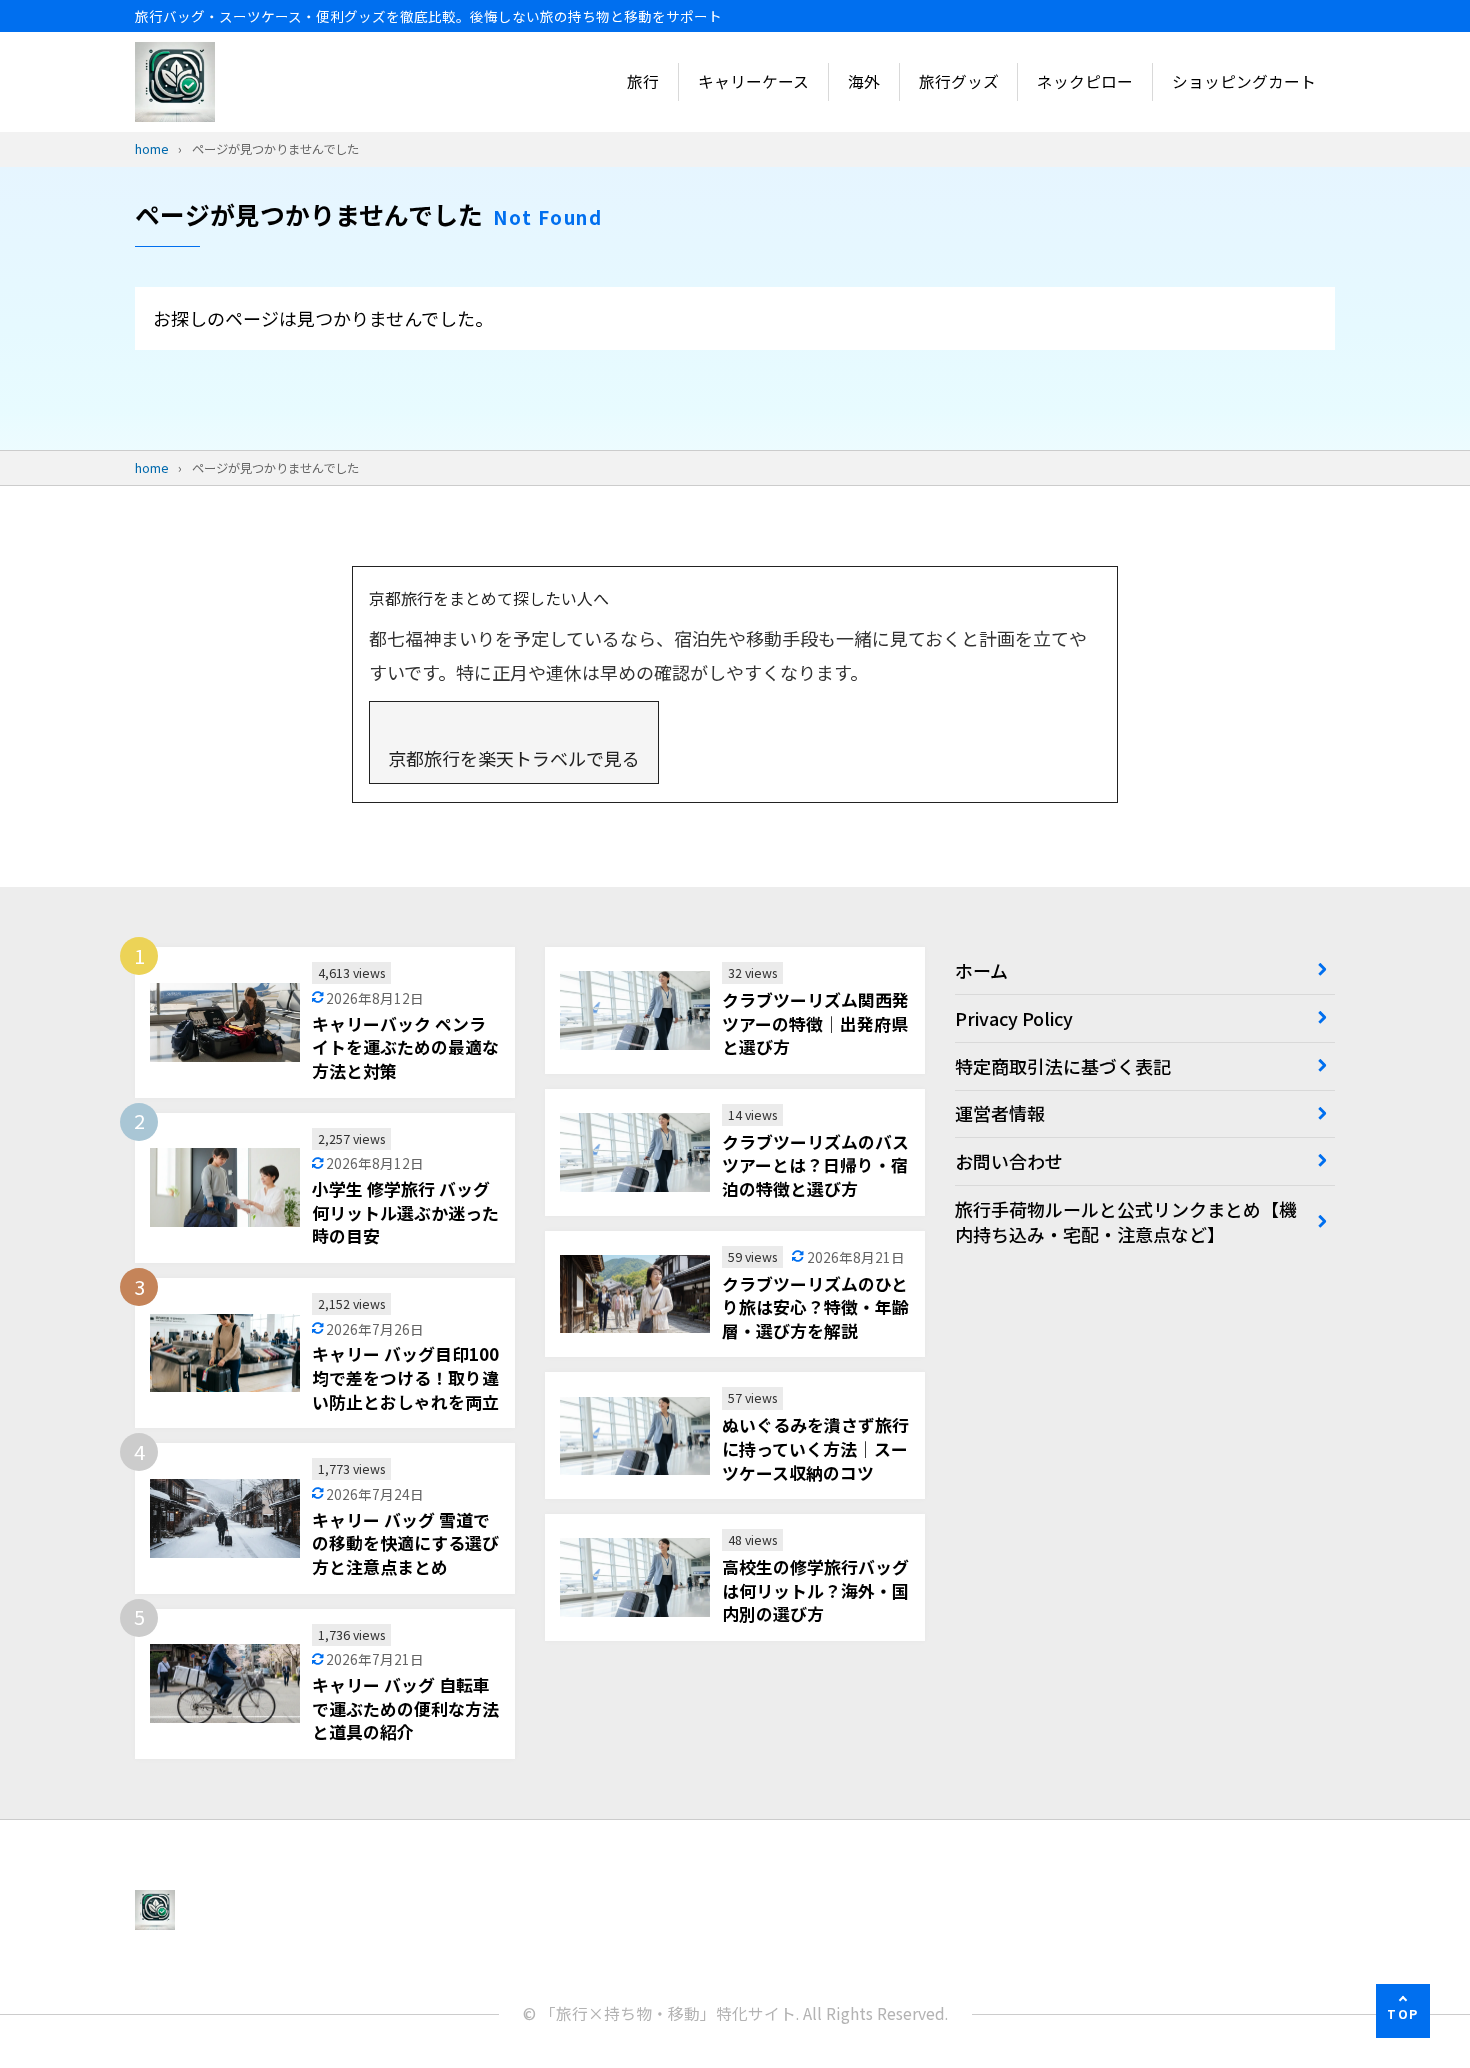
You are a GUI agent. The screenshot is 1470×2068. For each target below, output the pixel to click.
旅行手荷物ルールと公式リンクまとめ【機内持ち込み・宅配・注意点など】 (1126, 1221)
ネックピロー (1085, 81)
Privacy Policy (1014, 1018)
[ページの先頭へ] (1403, 2011)
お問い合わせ (1009, 1161)
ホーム (981, 970)
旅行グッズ (959, 81)
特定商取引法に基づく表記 (1063, 1066)
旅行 (643, 81)
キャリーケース (753, 81)
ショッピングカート (1244, 81)
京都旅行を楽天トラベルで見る (514, 758)
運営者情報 (1000, 1113)
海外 (864, 81)
